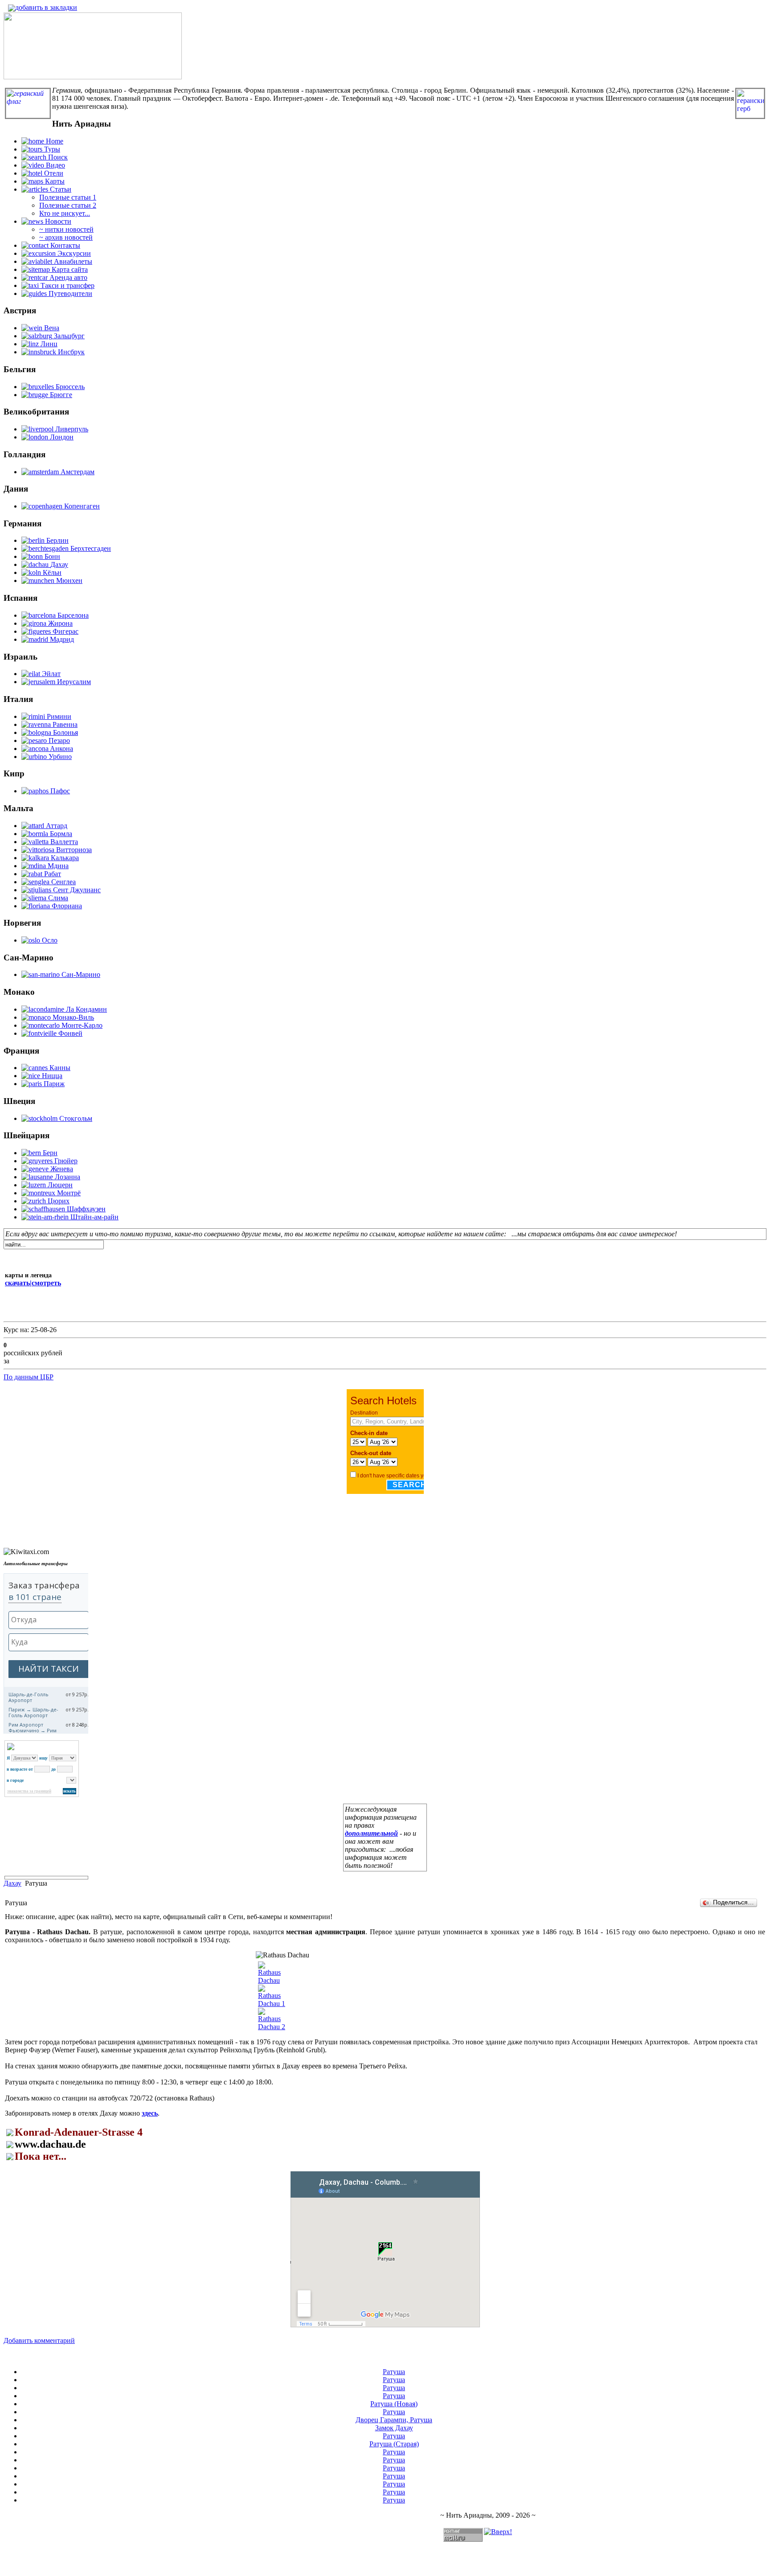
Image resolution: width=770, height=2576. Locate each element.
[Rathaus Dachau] (272, 1980)
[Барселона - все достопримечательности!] (93, 77)
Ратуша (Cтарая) (394, 2444)
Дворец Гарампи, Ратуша (394, 2420)
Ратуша (394, 2372)
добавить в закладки (46, 7)
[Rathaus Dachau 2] (272, 2027)
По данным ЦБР (29, 1377)
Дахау (12, 1883)
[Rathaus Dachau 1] (272, 2004)
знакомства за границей (29, 1791)
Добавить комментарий (39, 2340)
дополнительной (371, 1833)
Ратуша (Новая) (394, 2404)
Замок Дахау (394, 2428)
